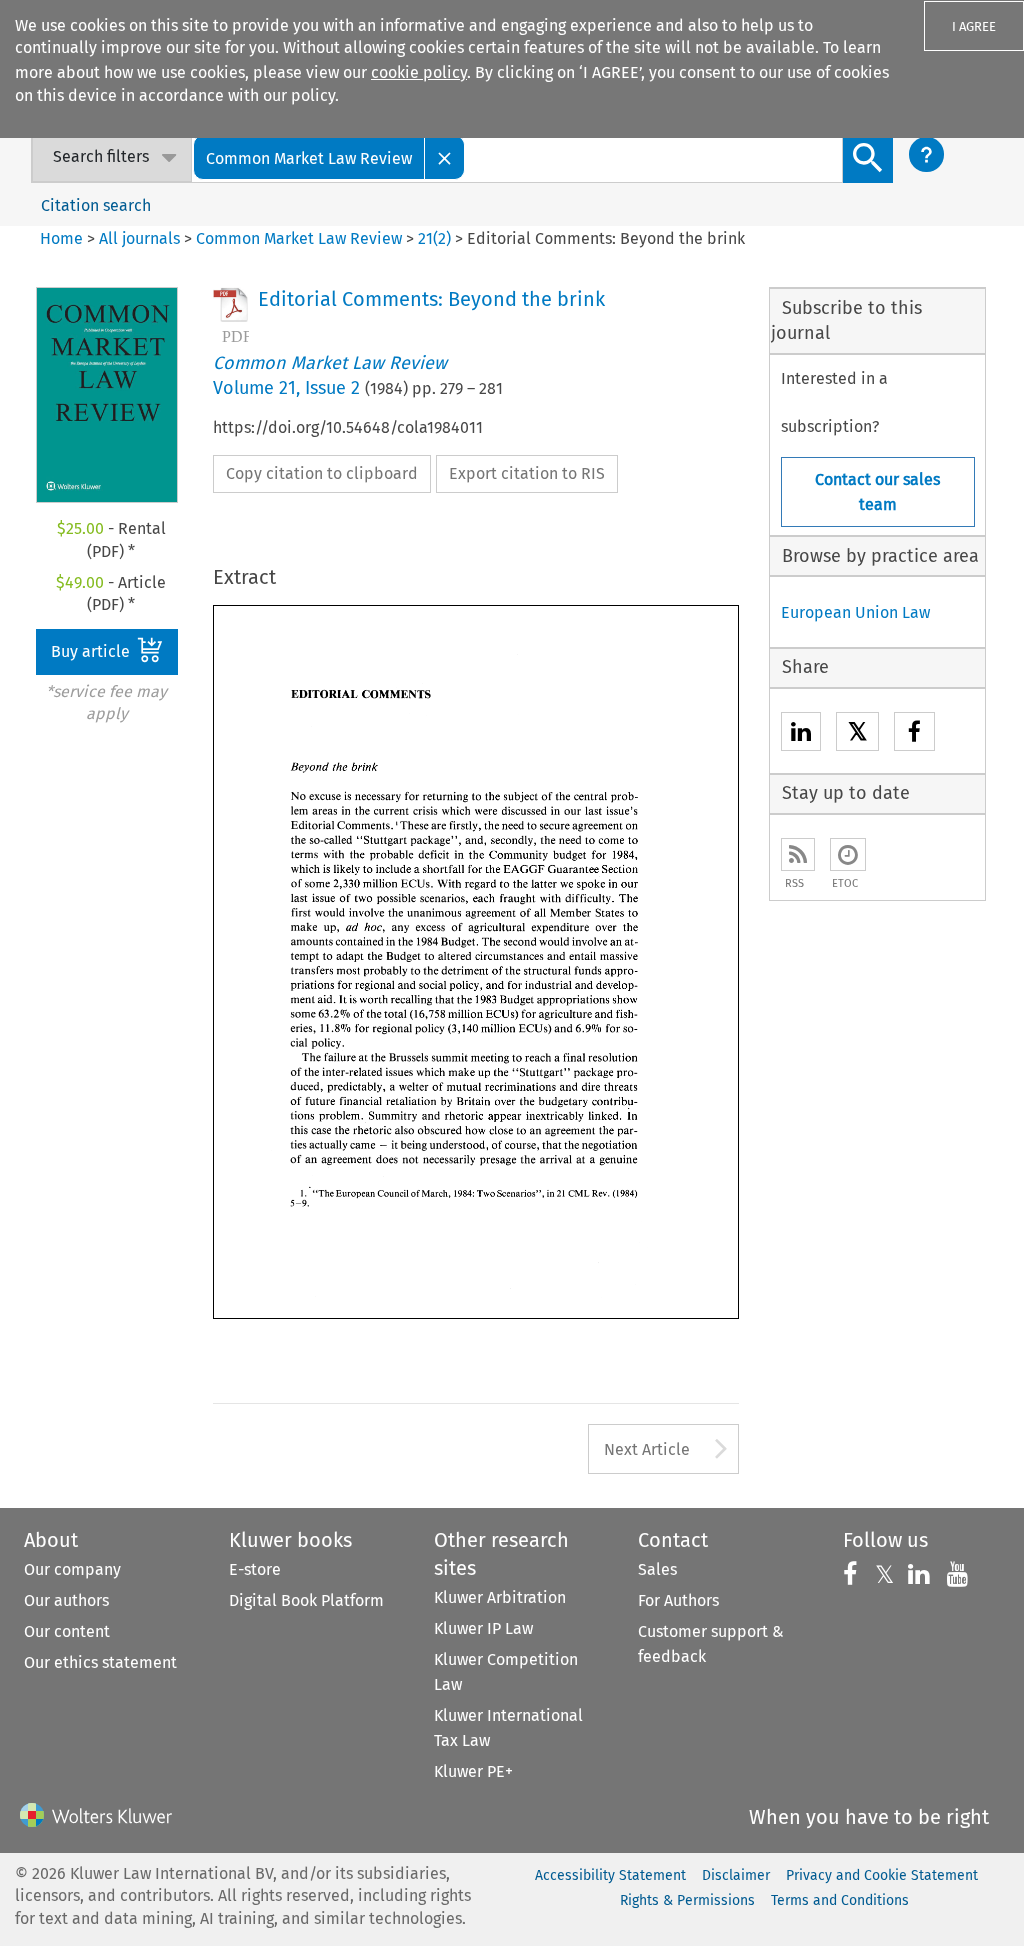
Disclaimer (736, 1875)
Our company (72, 1569)
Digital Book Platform (306, 1600)
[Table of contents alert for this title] (848, 854)
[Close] (445, 157)
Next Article (647, 1449)
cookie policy (419, 72)
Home (61, 238)
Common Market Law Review (299, 238)
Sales (657, 1569)
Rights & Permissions (687, 1900)
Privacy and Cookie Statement (882, 1875)
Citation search (96, 205)
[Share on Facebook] (914, 734)
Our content (67, 1631)
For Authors (678, 1600)
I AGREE (974, 26)
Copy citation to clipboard (322, 473)
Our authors (66, 1600)
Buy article (92, 651)
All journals (141, 238)
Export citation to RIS (527, 473)
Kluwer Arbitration (500, 1597)
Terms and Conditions (840, 1900)
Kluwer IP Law (483, 1628)
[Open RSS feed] (798, 854)
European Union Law (855, 612)
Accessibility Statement (610, 1875)
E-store (255, 1569)
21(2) (434, 238)
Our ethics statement (100, 1662)
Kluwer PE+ (473, 1771)
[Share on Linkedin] (801, 734)
